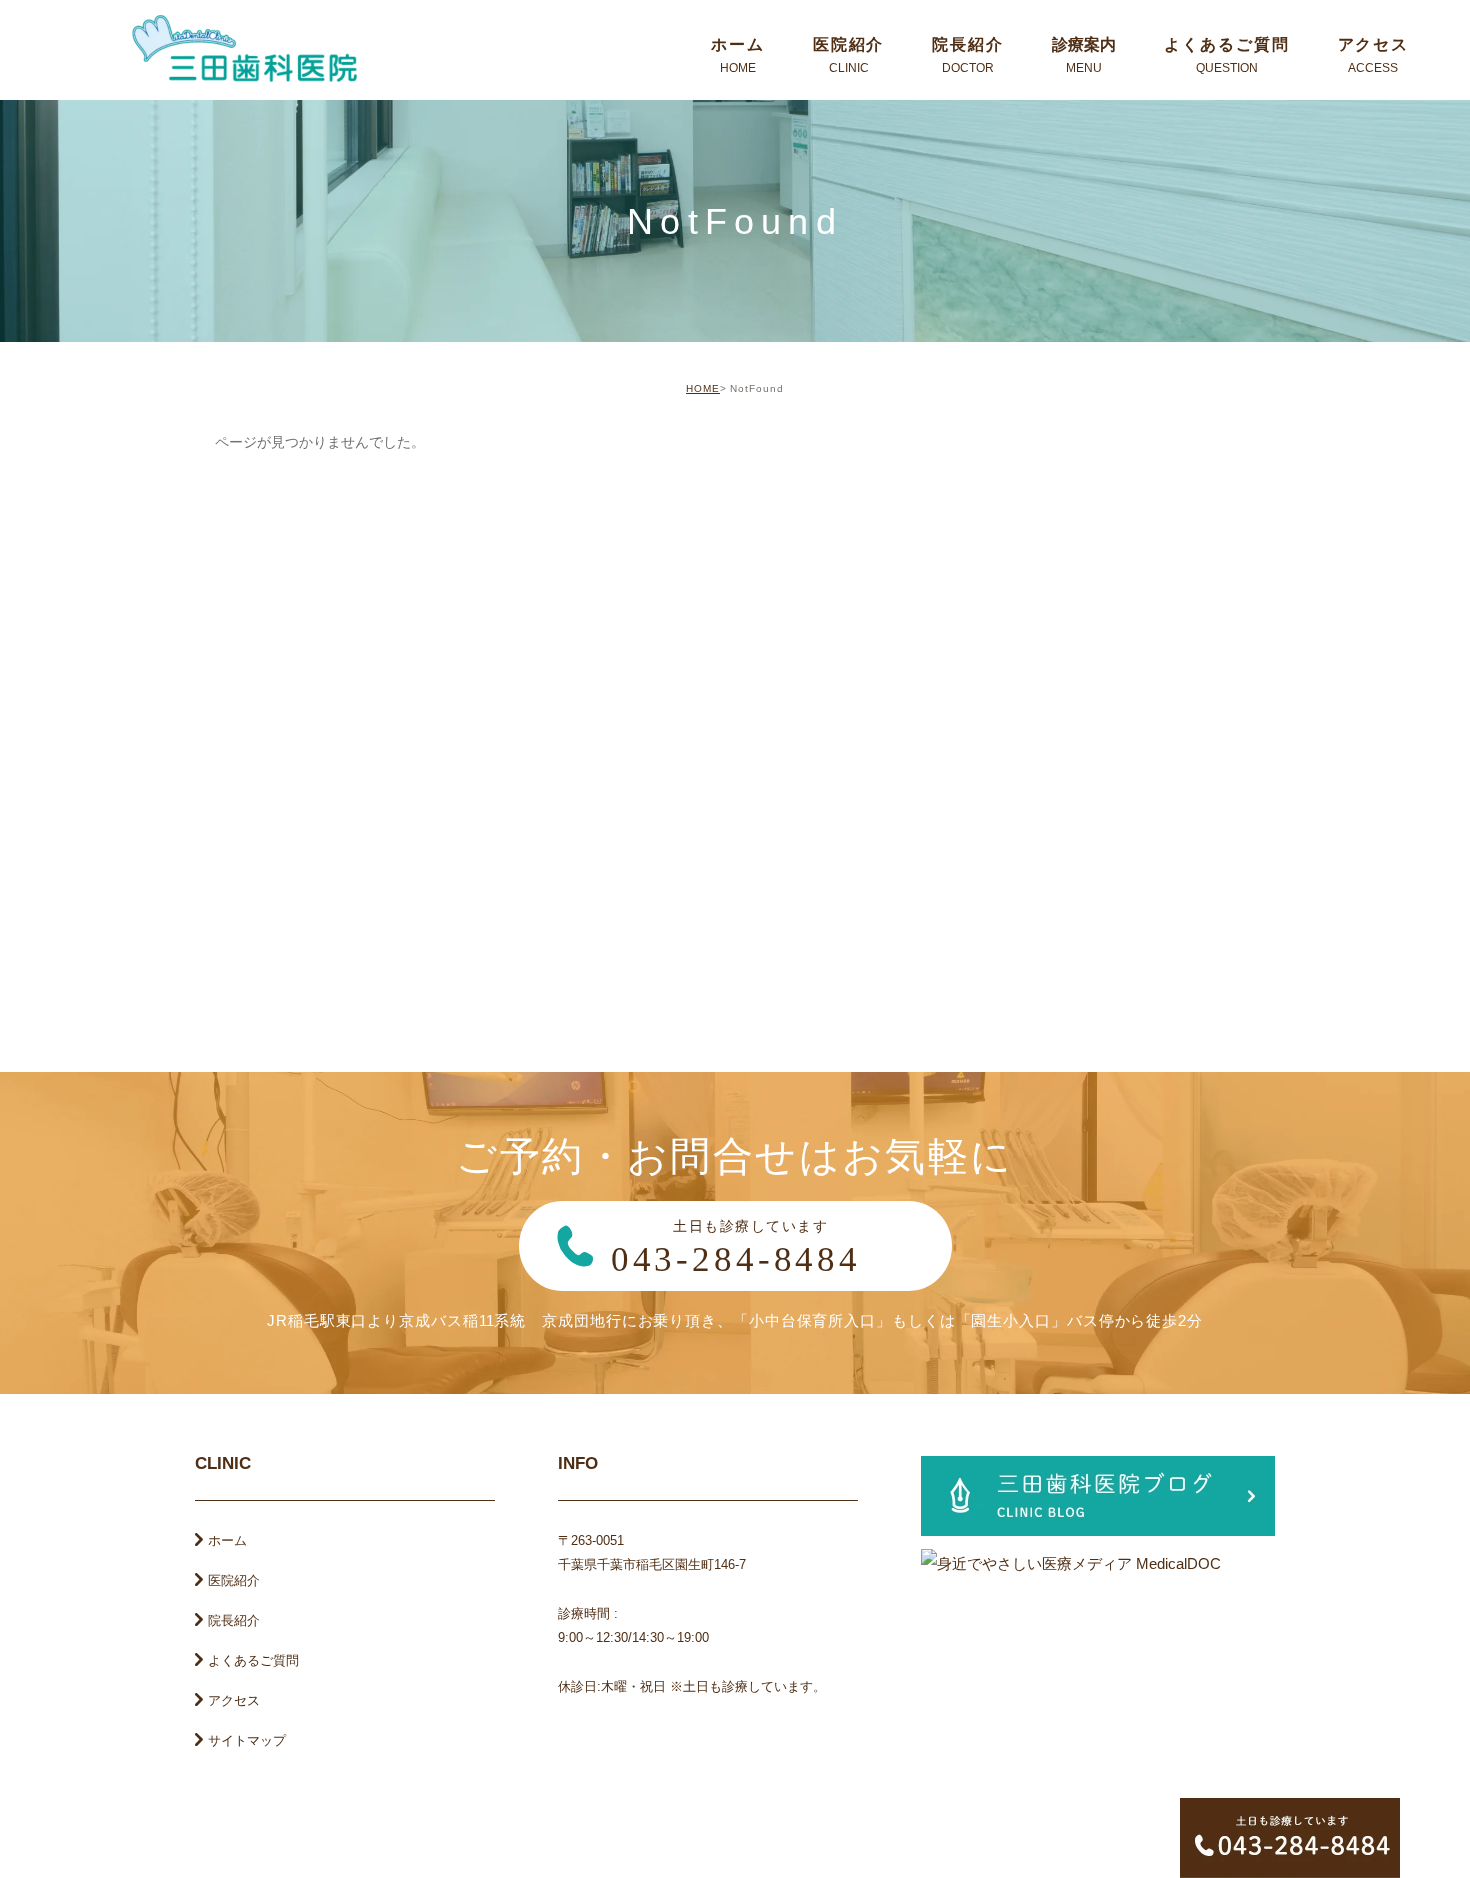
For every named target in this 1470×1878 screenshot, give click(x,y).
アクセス (234, 1700)
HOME (703, 388)
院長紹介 (234, 1620)
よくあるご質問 (253, 1660)
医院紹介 (234, 1580)
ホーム (227, 1540)
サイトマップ (247, 1740)
